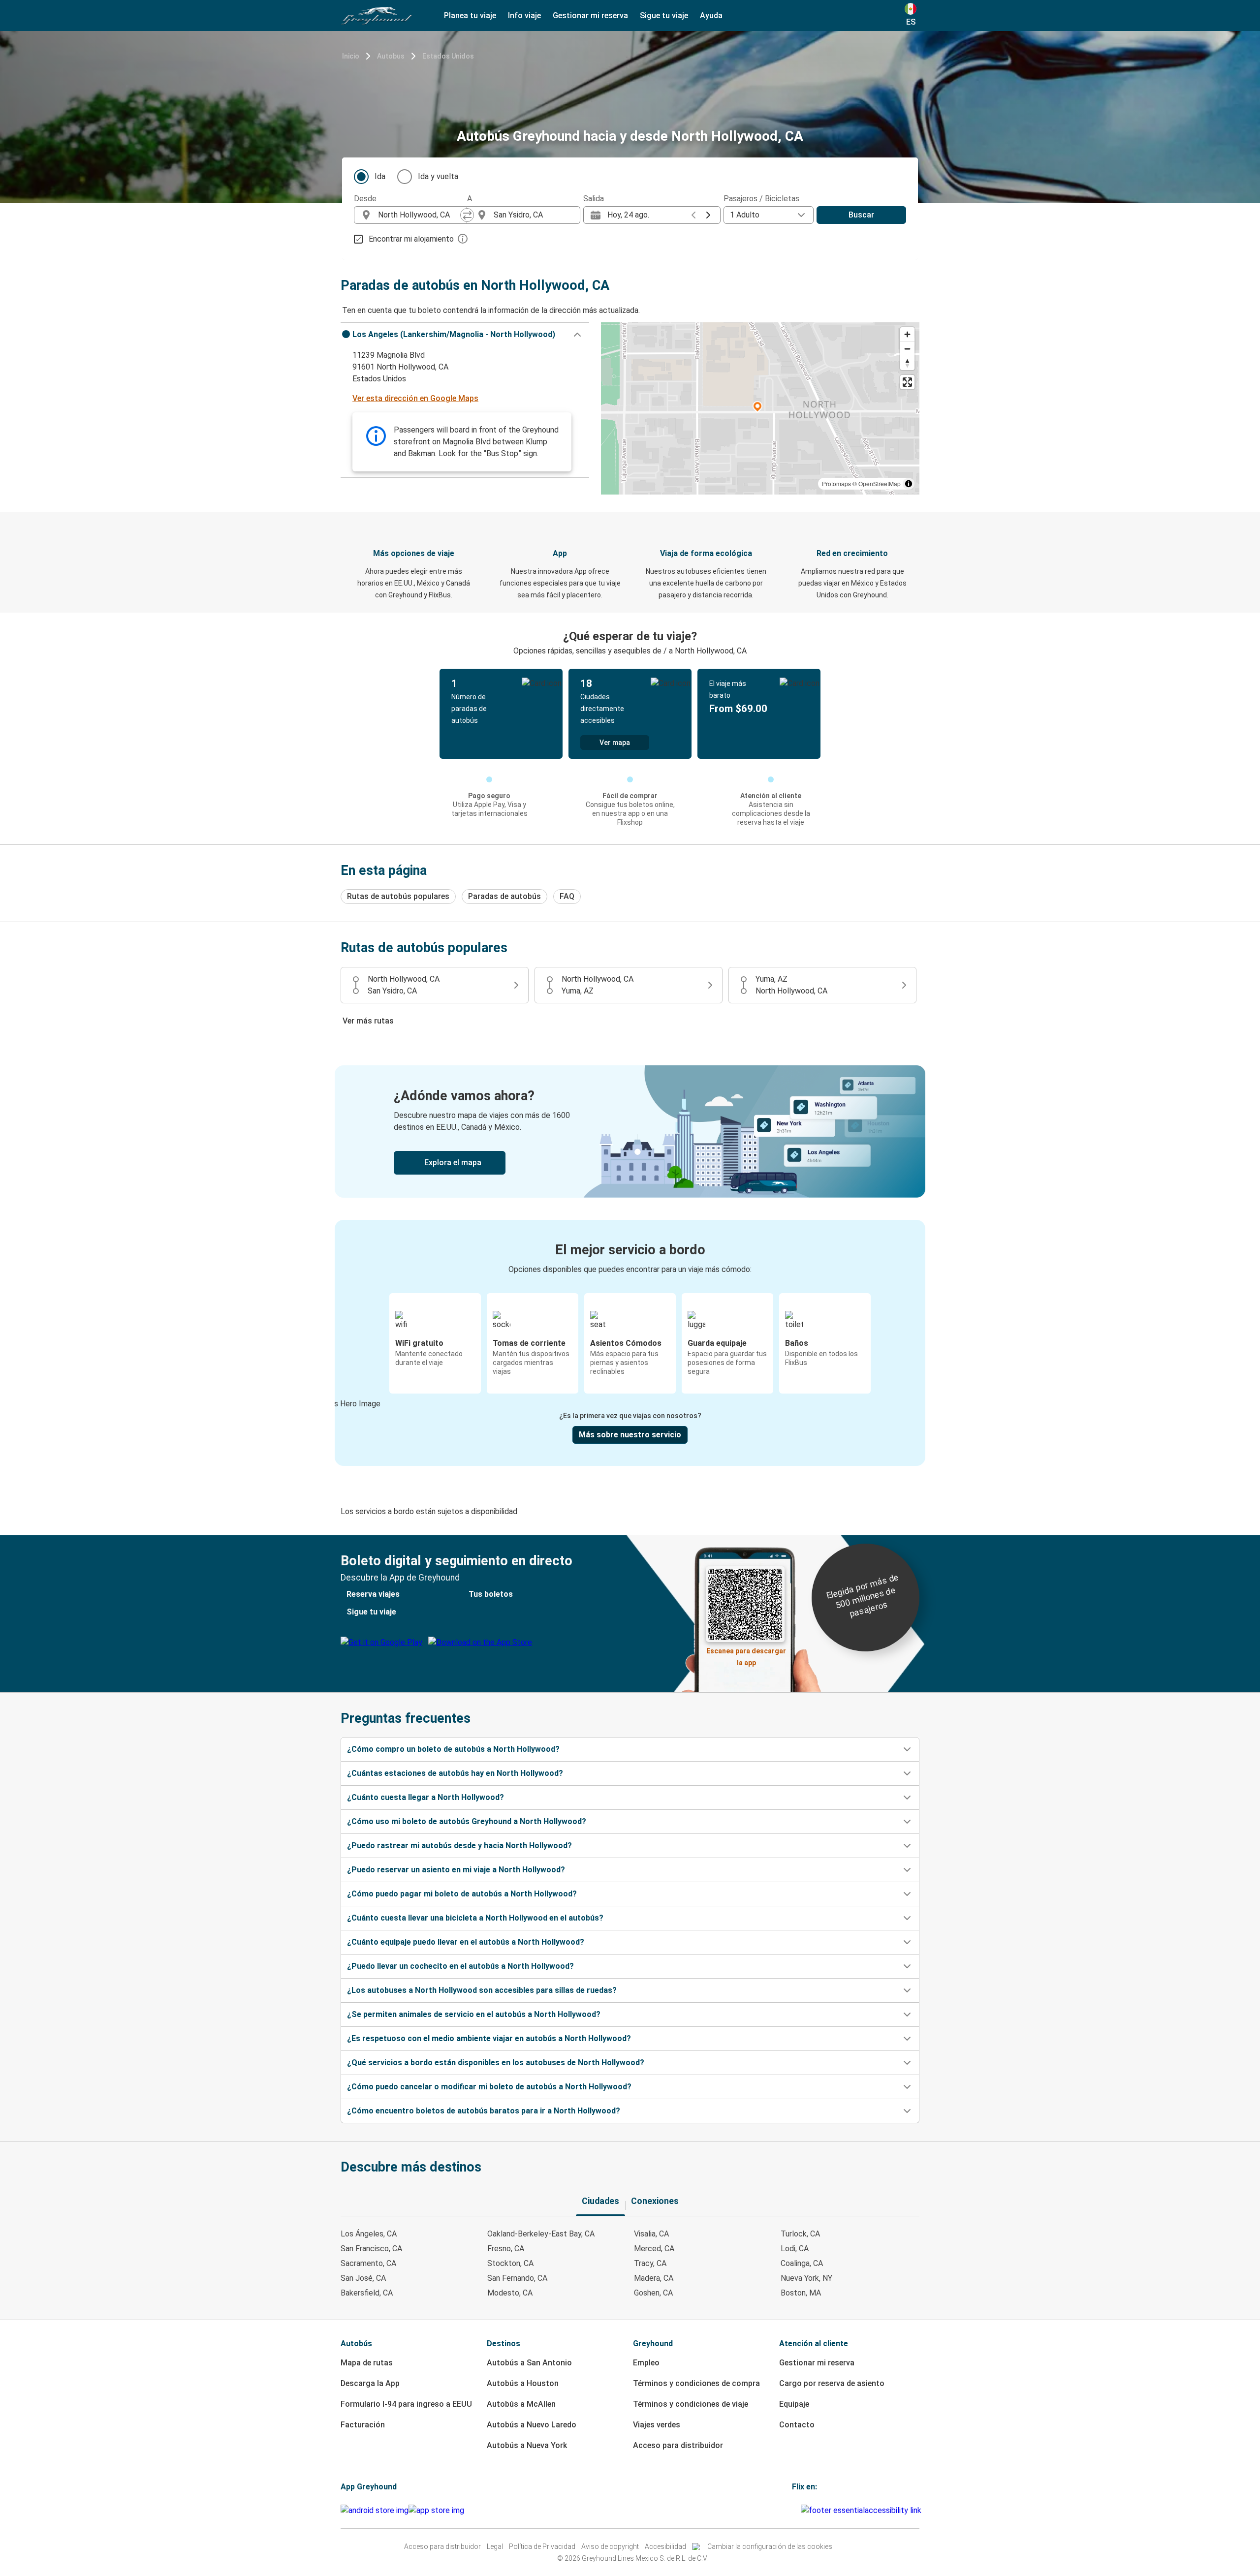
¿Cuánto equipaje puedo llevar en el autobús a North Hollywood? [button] (466, 1942)
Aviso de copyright (610, 2546)
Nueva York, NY (806, 2278)
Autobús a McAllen (521, 2404)
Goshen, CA (653, 2293)
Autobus (391, 56)
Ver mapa (615, 743)
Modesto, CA (510, 2293)
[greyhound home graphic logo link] (377, 16)
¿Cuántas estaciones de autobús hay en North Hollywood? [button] (455, 1773)
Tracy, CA (650, 2263)
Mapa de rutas (367, 2363)
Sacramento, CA (368, 2263)
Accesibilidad (665, 2546)
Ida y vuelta (438, 176)
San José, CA (363, 2278)
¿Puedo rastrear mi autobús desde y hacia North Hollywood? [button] (459, 1846)
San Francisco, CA (371, 2249)
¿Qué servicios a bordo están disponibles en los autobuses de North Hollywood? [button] (496, 2063)
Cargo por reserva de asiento (832, 2383)
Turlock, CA (800, 2234)
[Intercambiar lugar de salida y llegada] (467, 215)
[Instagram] (796, 2510)
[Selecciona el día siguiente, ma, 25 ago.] (708, 215)
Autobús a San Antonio (529, 2363)
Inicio (351, 56)
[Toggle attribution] (909, 484)
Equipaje (794, 2404)
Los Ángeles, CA (369, 2234)
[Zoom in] (907, 334)
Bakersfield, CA (367, 2293)
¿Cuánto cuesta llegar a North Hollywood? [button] (425, 1797)
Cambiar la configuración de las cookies (770, 2546)
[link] (630, 1132)
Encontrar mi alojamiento (411, 239)
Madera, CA (654, 2278)
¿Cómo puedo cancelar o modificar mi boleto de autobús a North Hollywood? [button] (489, 2087)
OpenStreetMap (880, 483)
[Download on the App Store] (436, 2511)
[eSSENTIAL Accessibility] (863, 2510)
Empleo (646, 2363)
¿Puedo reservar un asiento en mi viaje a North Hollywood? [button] (456, 1870)
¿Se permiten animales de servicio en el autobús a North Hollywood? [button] (474, 2014)
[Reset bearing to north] (907, 363)
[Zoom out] (907, 349)
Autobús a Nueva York (527, 2445)
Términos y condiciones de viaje (691, 2404)
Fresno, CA (506, 2249)
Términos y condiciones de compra (696, 2383)
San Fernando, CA (517, 2278)
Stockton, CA (510, 2263)
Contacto (797, 2425)
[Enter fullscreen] (907, 382)
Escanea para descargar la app (746, 1654)
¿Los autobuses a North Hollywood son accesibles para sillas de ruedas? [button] (482, 1990)
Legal (495, 2546)
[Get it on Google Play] (375, 2511)
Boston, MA (801, 2293)
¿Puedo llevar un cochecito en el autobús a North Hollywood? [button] (460, 1966)
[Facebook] (793, 2510)
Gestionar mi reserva (817, 2363)
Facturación (363, 2425)
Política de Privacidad (542, 2546)
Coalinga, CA (802, 2263)
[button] (465, 335)
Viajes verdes (657, 2425)
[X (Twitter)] (799, 2510)
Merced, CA (654, 2249)
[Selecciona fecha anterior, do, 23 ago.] (693, 215)
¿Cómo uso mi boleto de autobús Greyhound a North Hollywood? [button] (467, 1821)
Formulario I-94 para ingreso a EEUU (406, 2404)
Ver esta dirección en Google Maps (415, 398)
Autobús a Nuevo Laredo (532, 2425)
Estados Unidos (448, 56)
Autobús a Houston (523, 2383)
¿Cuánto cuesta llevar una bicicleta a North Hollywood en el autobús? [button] (475, 1918)
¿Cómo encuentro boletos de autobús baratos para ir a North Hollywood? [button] (484, 2111)
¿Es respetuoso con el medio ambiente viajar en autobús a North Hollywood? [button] (489, 2038)
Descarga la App (370, 2383)
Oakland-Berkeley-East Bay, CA (541, 2234)
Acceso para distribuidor (678, 2445)
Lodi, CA (795, 2249)
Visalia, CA (651, 2234)
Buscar (861, 215)
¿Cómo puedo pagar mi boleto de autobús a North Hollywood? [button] (462, 1894)
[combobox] (419, 215)
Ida (380, 176)
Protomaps (836, 483)
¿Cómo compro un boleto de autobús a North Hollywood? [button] (453, 1749)
